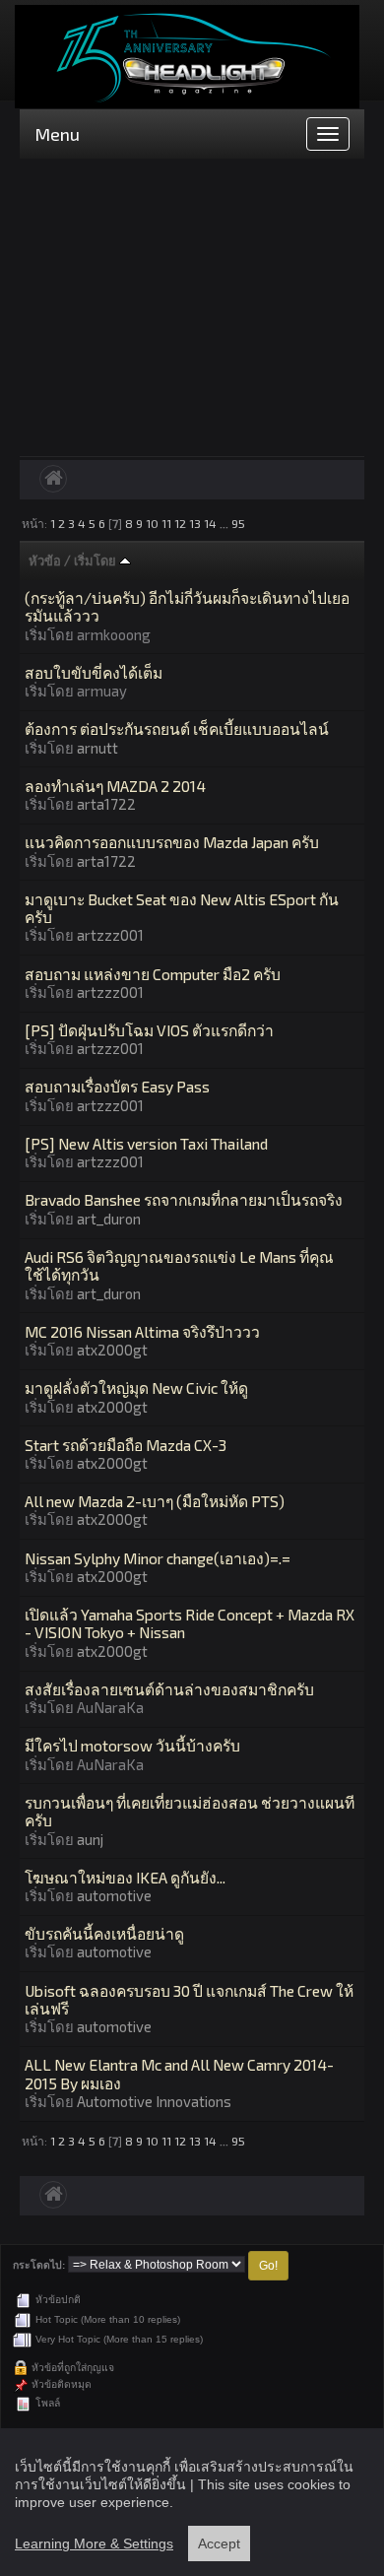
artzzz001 (110, 935)
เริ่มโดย (96, 561)
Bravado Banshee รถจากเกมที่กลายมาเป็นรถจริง (184, 1199)
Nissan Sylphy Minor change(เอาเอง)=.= (158, 1558)
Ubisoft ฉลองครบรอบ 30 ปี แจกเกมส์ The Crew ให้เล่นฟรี (189, 1999)
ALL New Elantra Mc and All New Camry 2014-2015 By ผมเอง (179, 2073)
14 (210, 523)
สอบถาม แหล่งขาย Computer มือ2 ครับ (153, 974)
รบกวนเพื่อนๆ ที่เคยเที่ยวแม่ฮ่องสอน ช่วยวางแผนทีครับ (190, 1811)
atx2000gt (112, 1350)
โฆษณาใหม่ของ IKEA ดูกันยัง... (125, 1877)
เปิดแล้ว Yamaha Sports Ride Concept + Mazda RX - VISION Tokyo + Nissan (190, 1623)
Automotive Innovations (154, 2101)
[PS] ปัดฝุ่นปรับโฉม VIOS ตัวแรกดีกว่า (149, 1030)
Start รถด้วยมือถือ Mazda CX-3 (126, 1445)
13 (195, 523)
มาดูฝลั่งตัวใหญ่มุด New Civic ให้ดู (136, 1387)
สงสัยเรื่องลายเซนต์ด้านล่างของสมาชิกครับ (169, 1689)
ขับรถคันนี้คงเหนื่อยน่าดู (104, 1933)
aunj (90, 1839)
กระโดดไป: (39, 2265)
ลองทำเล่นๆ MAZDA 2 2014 (115, 786)
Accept (219, 2543)
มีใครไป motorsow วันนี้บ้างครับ (132, 1745)
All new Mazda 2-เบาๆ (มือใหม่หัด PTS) (155, 1501)
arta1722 (106, 804)
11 (166, 523)
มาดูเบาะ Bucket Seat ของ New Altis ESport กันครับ (182, 908)
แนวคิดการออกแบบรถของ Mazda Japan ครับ (172, 842)
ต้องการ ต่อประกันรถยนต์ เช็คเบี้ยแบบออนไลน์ (177, 728)
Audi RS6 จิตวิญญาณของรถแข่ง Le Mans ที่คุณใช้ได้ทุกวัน (179, 1265)
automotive (114, 1895)
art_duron (109, 1219)
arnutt (97, 748)
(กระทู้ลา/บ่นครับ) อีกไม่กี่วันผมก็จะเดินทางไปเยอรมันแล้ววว (187, 606)
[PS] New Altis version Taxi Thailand (146, 1143)
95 (238, 523)
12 (180, 523)
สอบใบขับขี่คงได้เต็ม (94, 672)
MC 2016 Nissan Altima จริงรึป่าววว (142, 1331)
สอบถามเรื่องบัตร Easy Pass (117, 1086)
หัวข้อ (45, 561)
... (225, 523)
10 (152, 523)
